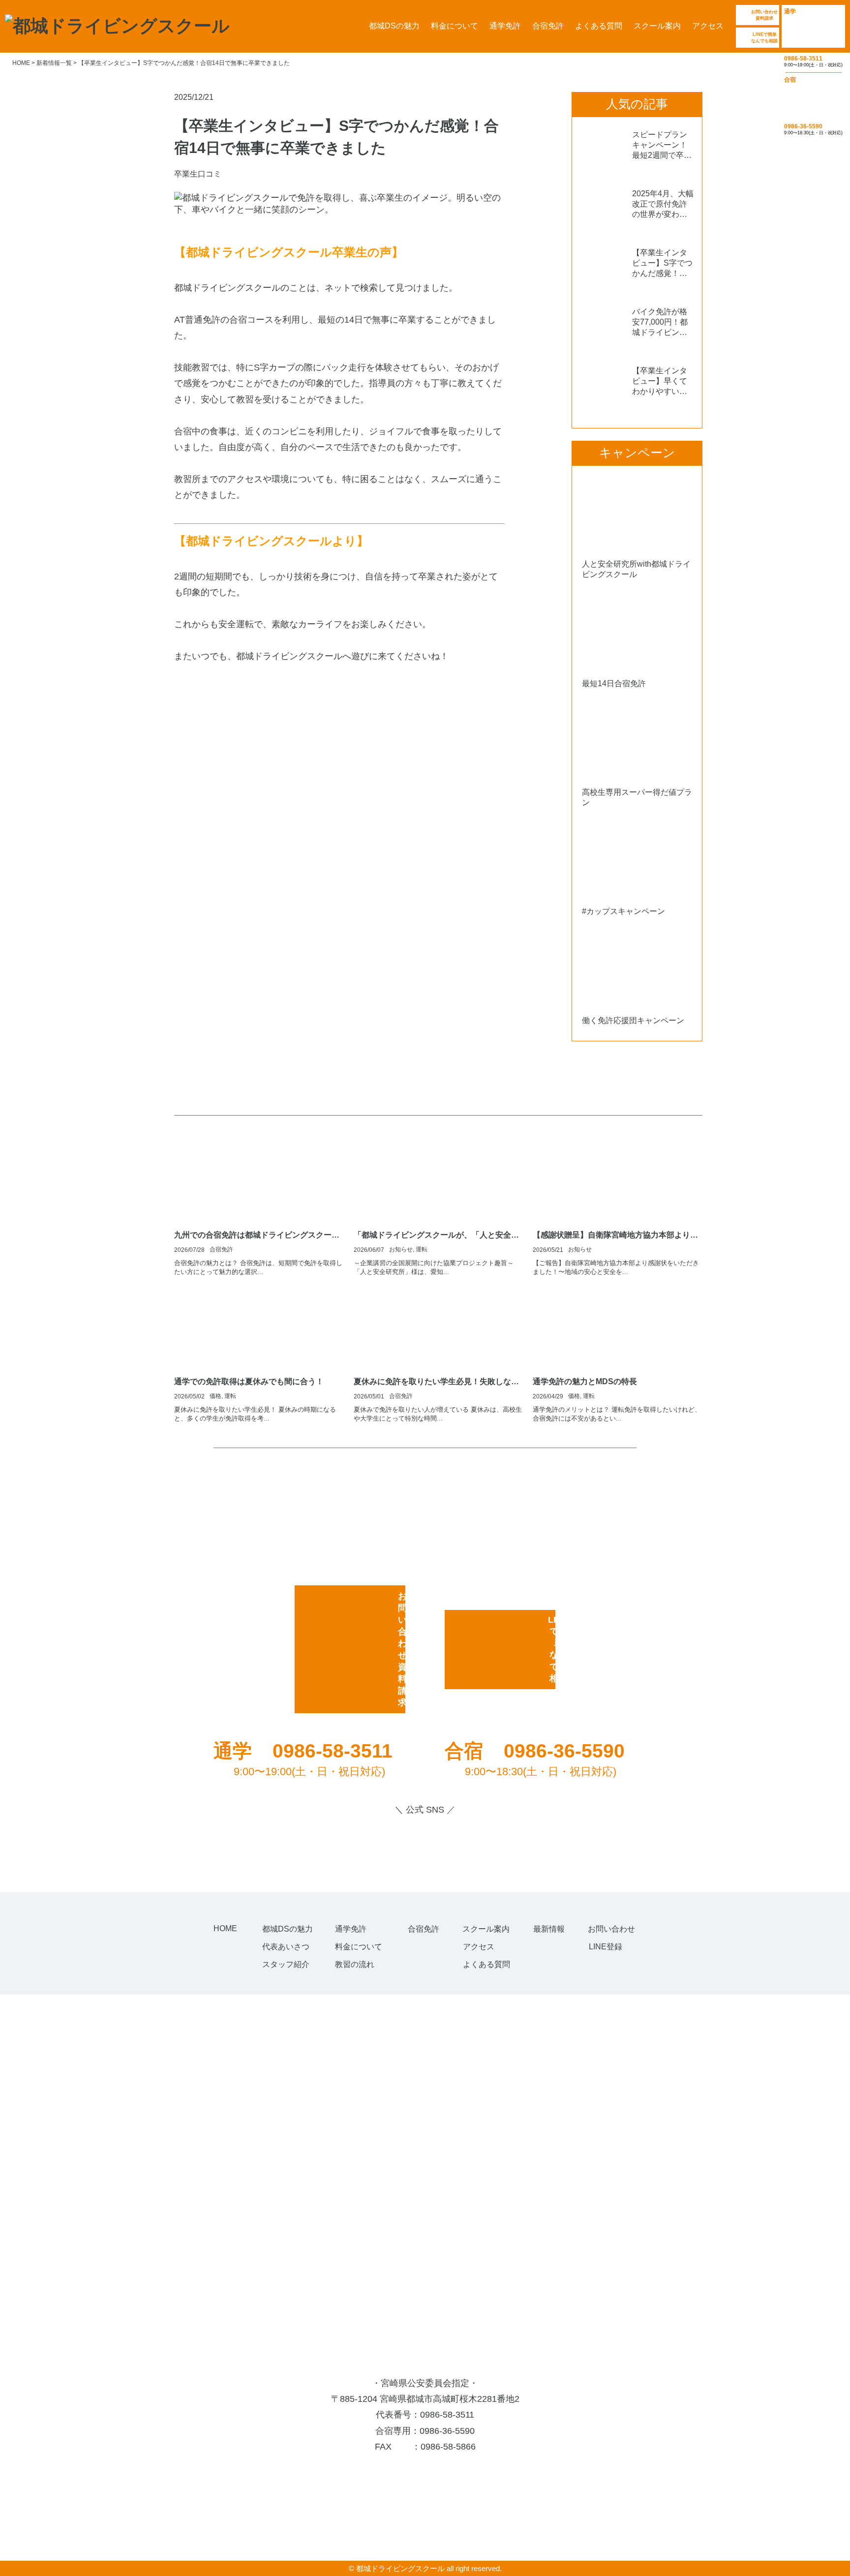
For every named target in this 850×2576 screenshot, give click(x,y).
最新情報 (549, 1929)
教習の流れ (355, 1964)
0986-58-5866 (448, 2447)
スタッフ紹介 (286, 1964)
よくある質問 (599, 26)
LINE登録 (606, 1947)
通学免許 (505, 26)
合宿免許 (548, 26)
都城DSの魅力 (394, 26)
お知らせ (401, 1249)
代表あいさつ (286, 1947)
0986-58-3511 (447, 2415)
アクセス (708, 26)
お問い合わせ (611, 1929)
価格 (215, 1396)
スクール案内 (657, 26)
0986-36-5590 (447, 2431)
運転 (422, 1249)
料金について (455, 26)
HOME (225, 1928)
